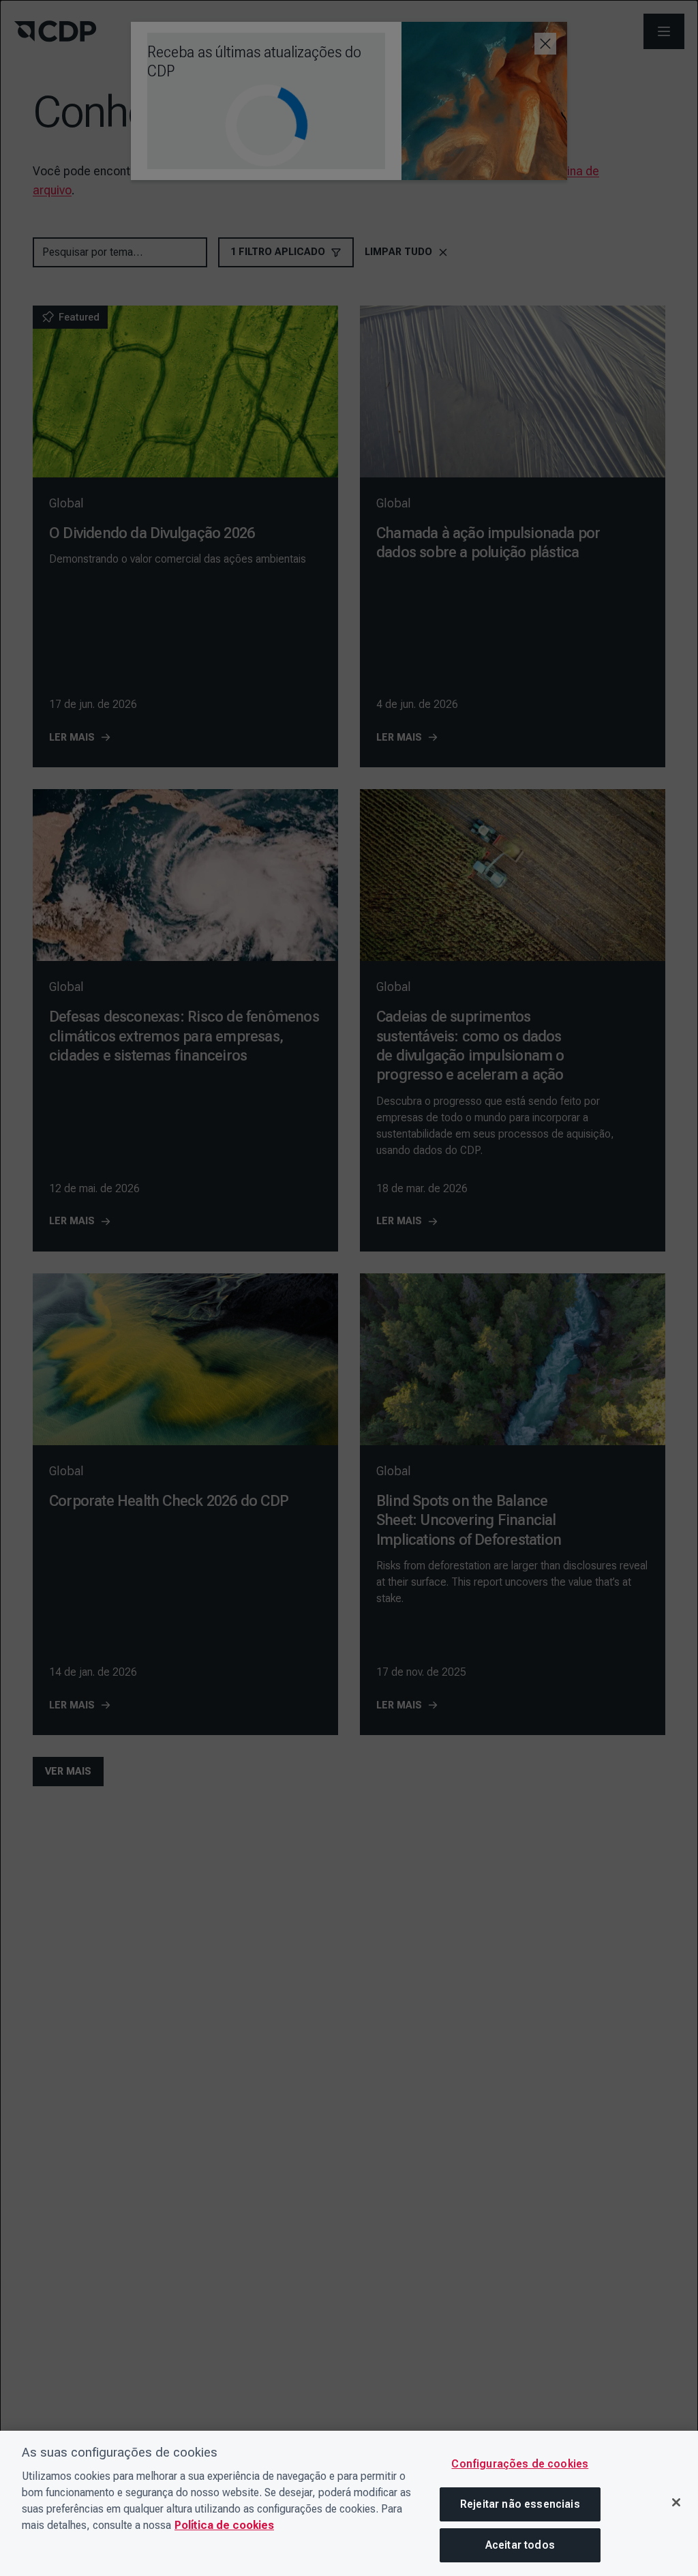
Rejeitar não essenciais (520, 2504)
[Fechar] (676, 2502)
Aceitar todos (520, 2545)
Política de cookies (224, 2525)
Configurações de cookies (520, 2464)
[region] (349, 2503)
